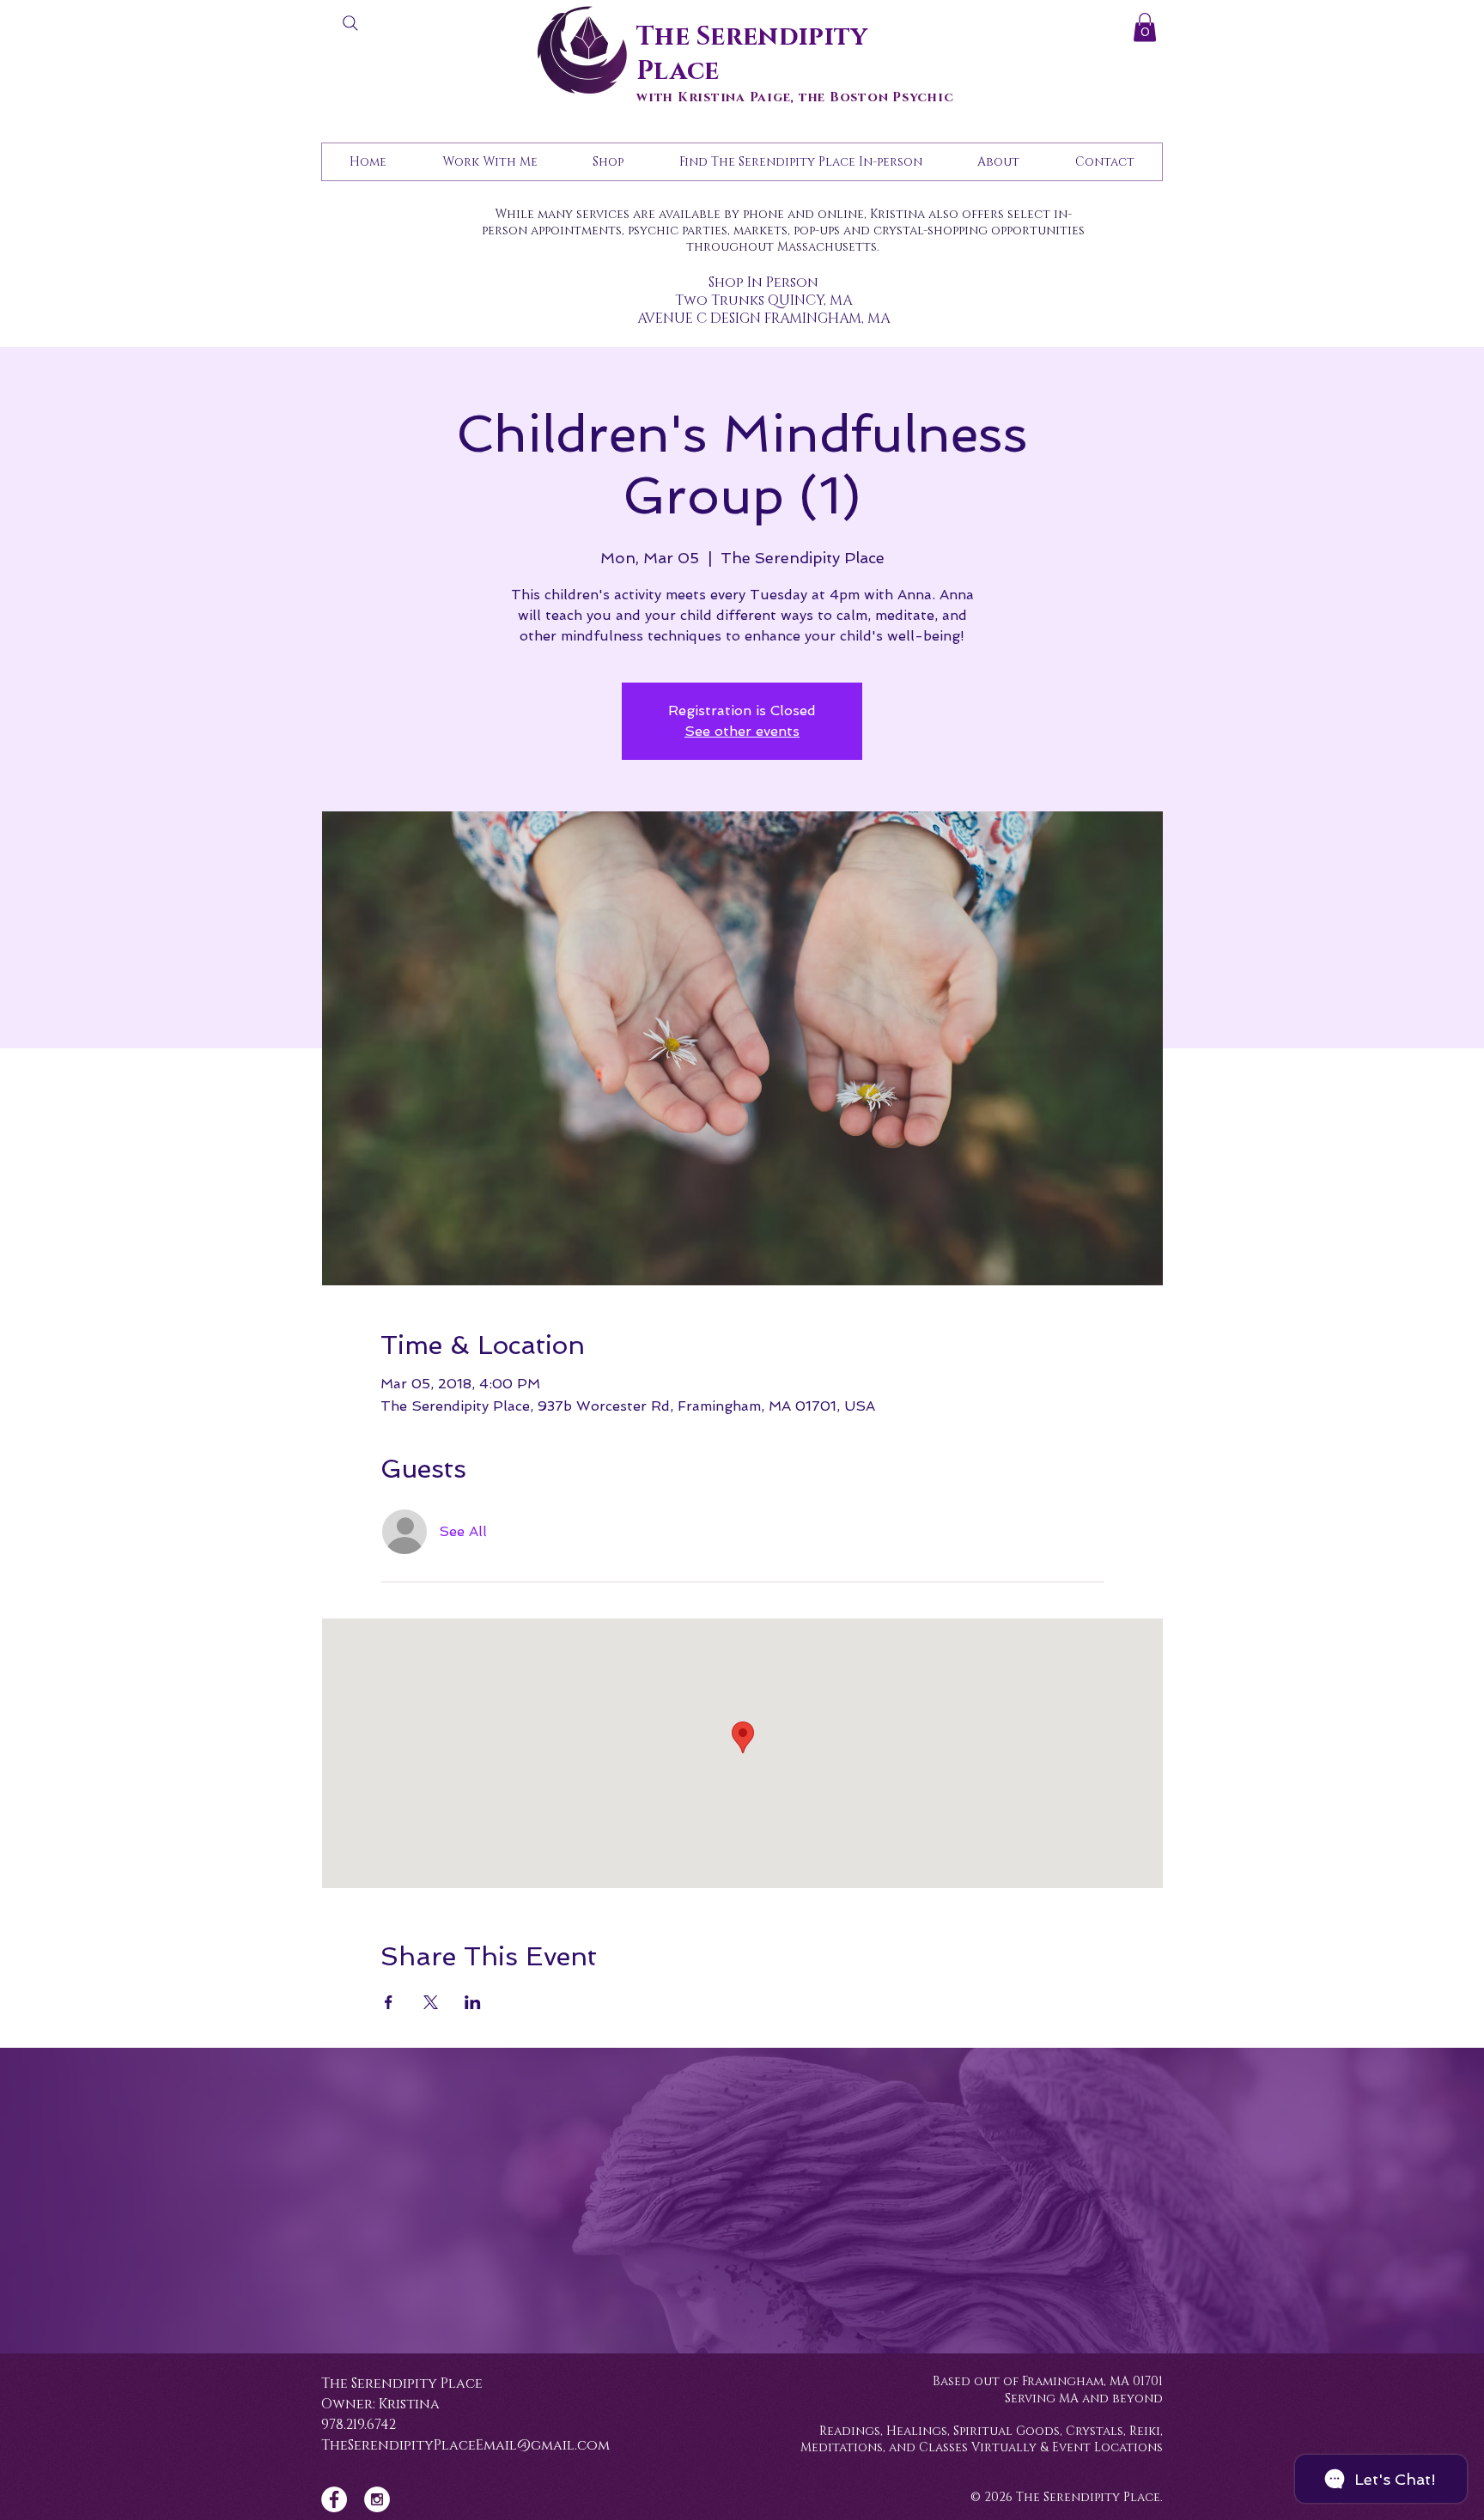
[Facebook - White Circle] (334, 2499)
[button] (1145, 27)
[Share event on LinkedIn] (473, 2002)
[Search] (350, 23)
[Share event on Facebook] (389, 2002)
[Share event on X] (431, 2002)
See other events (742, 731)
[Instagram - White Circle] (377, 2499)
